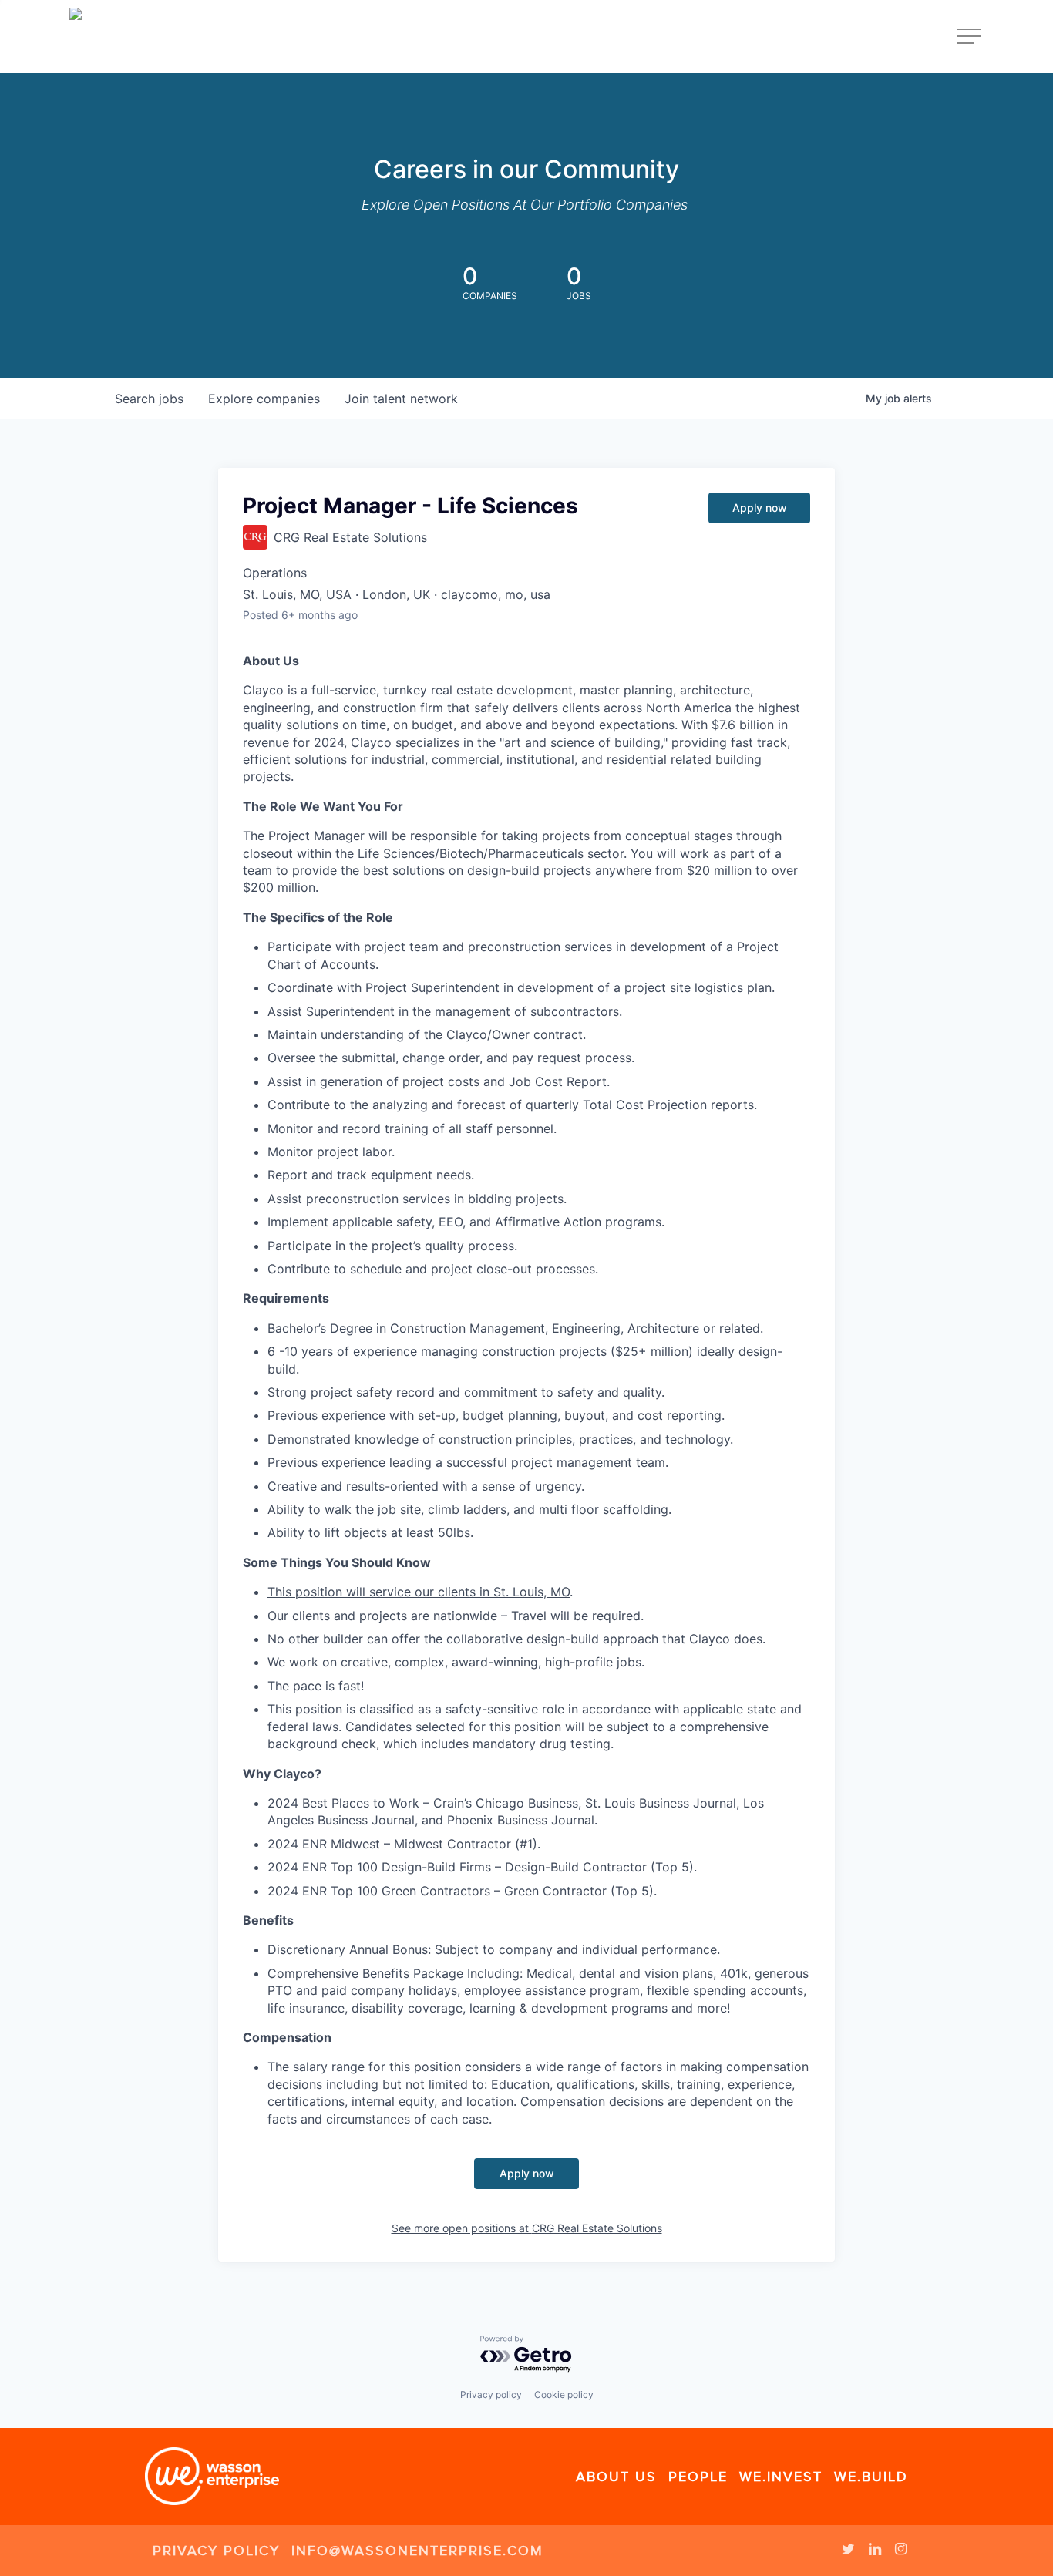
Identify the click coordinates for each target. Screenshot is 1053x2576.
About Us (616, 2477)
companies (264, 399)
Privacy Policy (216, 2551)
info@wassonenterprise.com (417, 2551)
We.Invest (781, 2477)
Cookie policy (564, 2394)
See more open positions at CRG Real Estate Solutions (527, 2228)
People (698, 2477)
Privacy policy (491, 2394)
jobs (149, 399)
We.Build (871, 2477)
